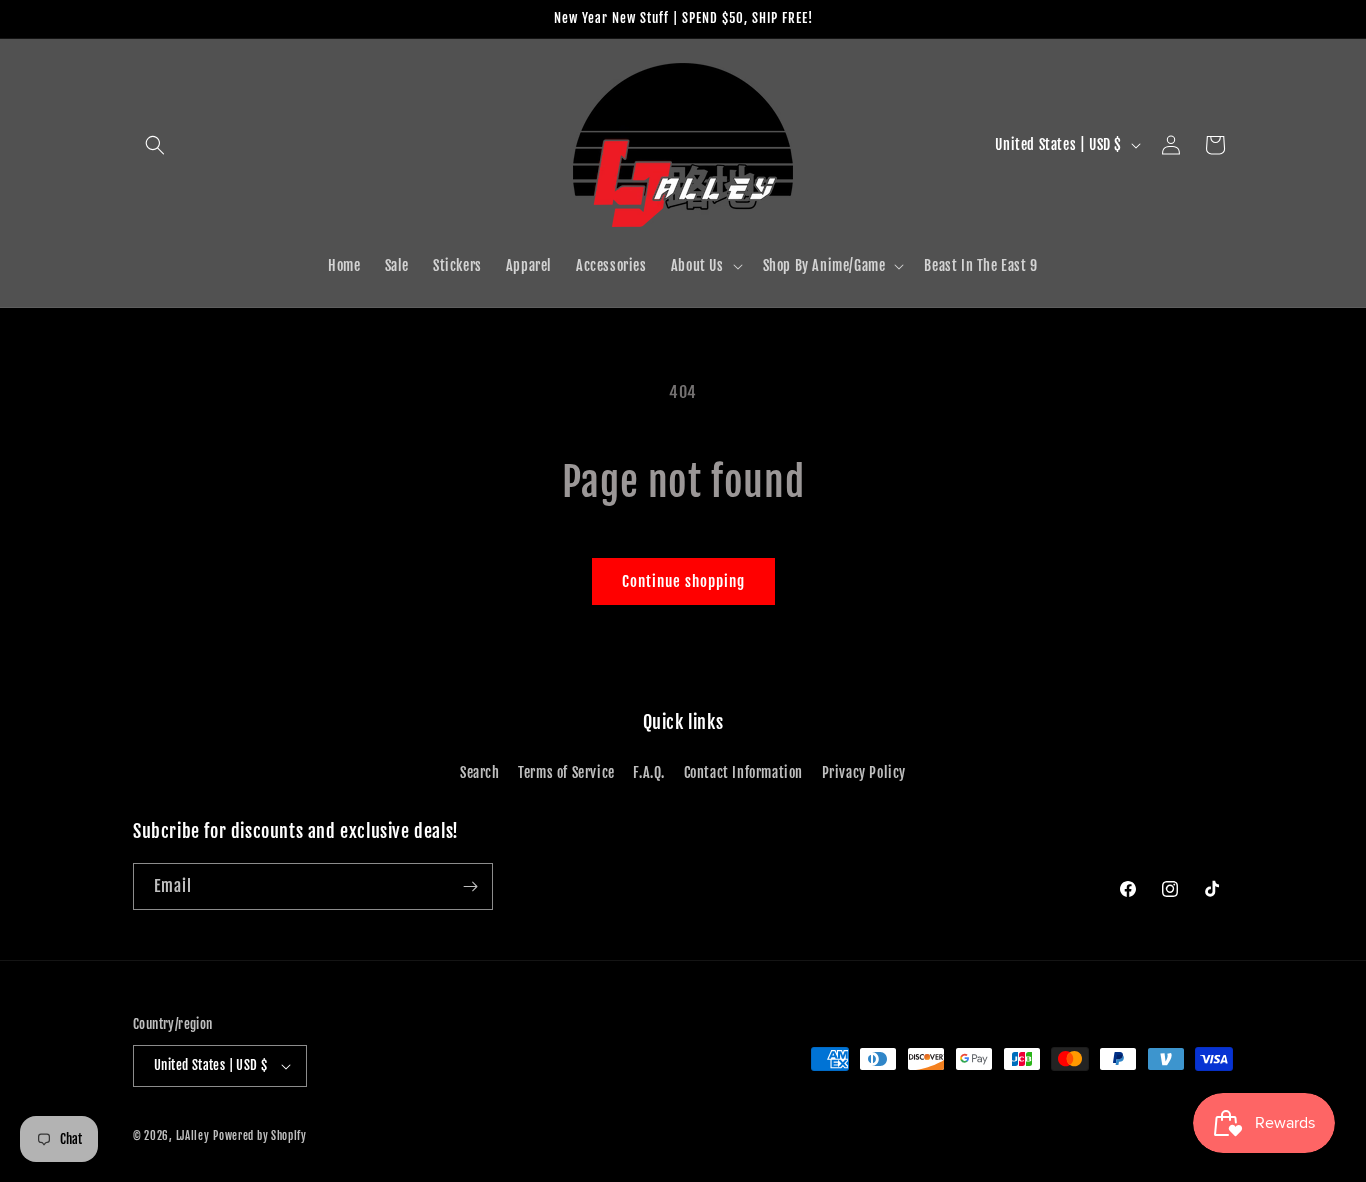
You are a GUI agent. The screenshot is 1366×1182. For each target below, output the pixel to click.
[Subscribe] (470, 886)
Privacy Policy (864, 772)
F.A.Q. (649, 772)
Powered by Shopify (260, 1136)
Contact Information (743, 772)
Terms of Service (566, 772)
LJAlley (193, 1136)
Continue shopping (683, 581)
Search (480, 772)
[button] (155, 145)
